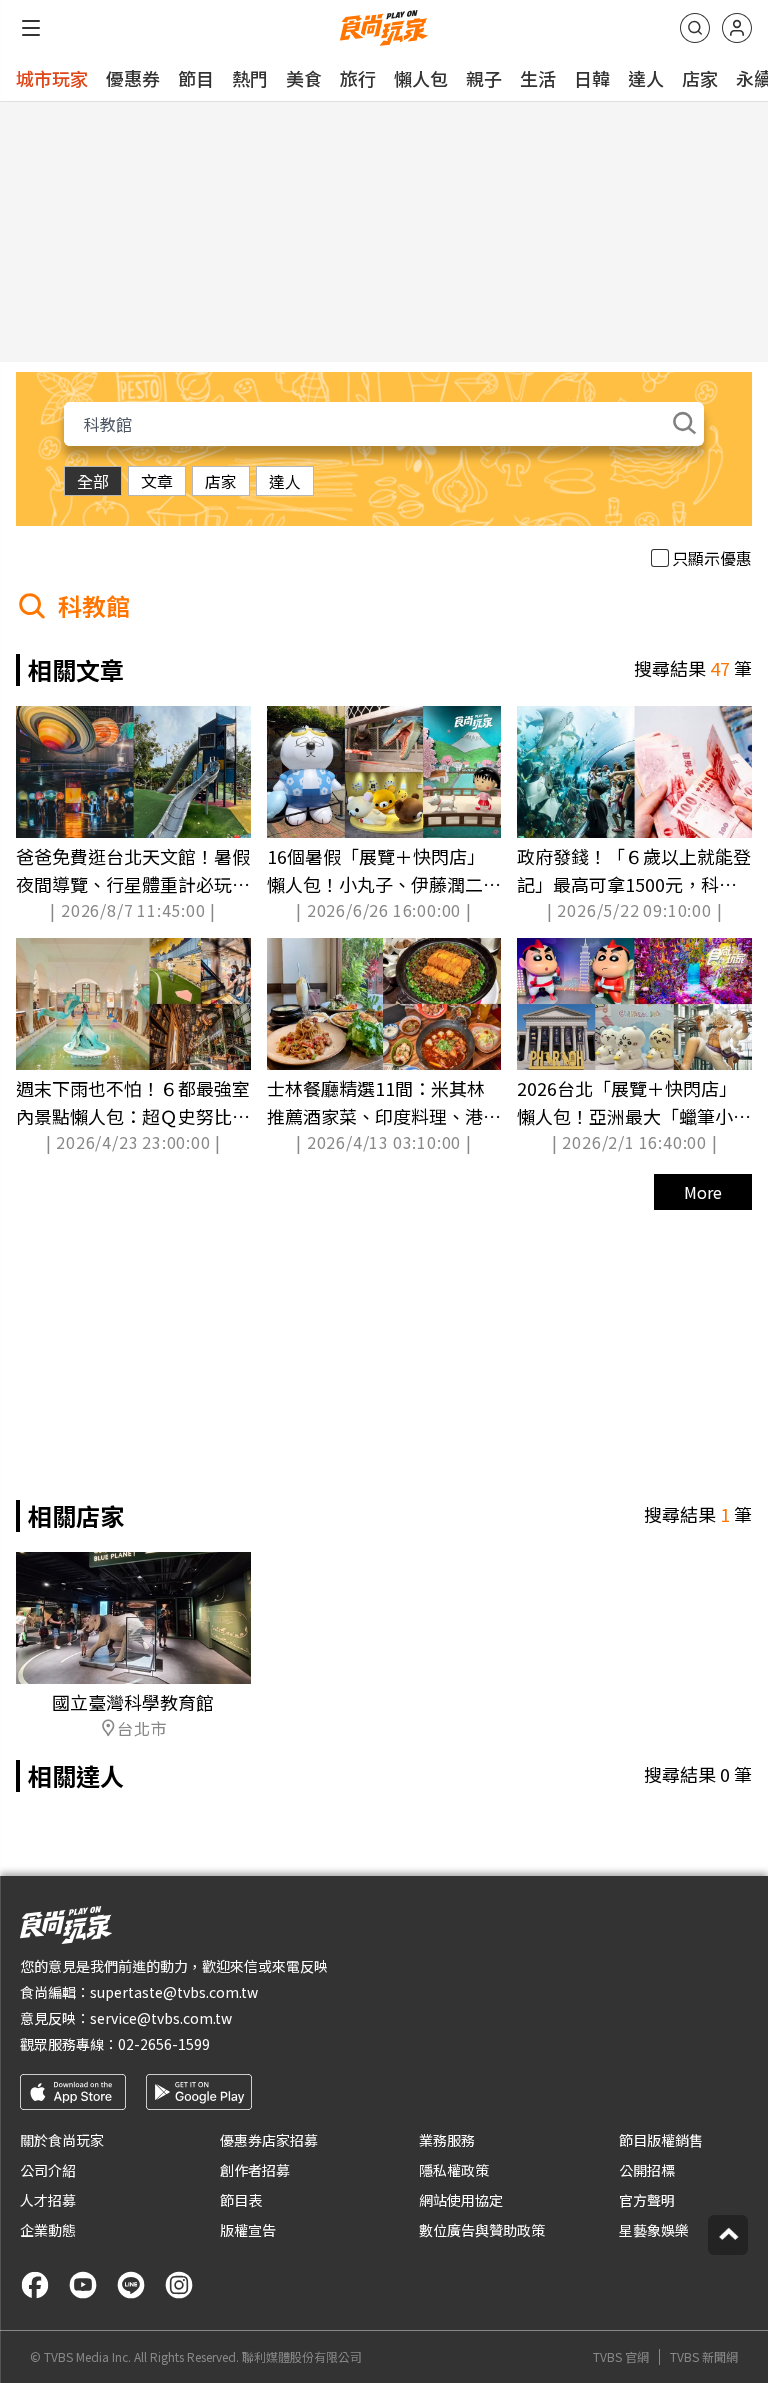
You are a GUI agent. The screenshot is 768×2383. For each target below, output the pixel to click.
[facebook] (35, 2285)
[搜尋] (695, 28)
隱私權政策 (454, 2170)
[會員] (737, 28)
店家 (700, 78)
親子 (484, 78)
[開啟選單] (31, 28)
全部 (93, 481)
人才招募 (48, 2200)
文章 (157, 481)
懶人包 (421, 78)
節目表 (241, 2200)
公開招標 (647, 2170)
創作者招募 (255, 2170)
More (703, 1192)
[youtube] (83, 2285)
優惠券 (133, 78)
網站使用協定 (461, 2200)
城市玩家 (52, 78)
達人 (646, 78)
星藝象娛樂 (654, 2230)
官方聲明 (647, 2200)
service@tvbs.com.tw (161, 2018)
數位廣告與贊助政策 (482, 2230)
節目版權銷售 (661, 2140)
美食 (304, 78)
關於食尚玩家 (62, 2140)
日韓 (592, 78)
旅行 (358, 78)
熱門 (250, 78)
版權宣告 (248, 2230)
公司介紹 (48, 2170)
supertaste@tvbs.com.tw (174, 1992)
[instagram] (179, 2285)
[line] (131, 2285)
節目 (196, 78)
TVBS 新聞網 (704, 2357)
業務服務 (447, 2140)
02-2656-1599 (164, 2044)
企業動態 (48, 2230)
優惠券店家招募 (269, 2140)
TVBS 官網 (621, 2357)
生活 (538, 78)
